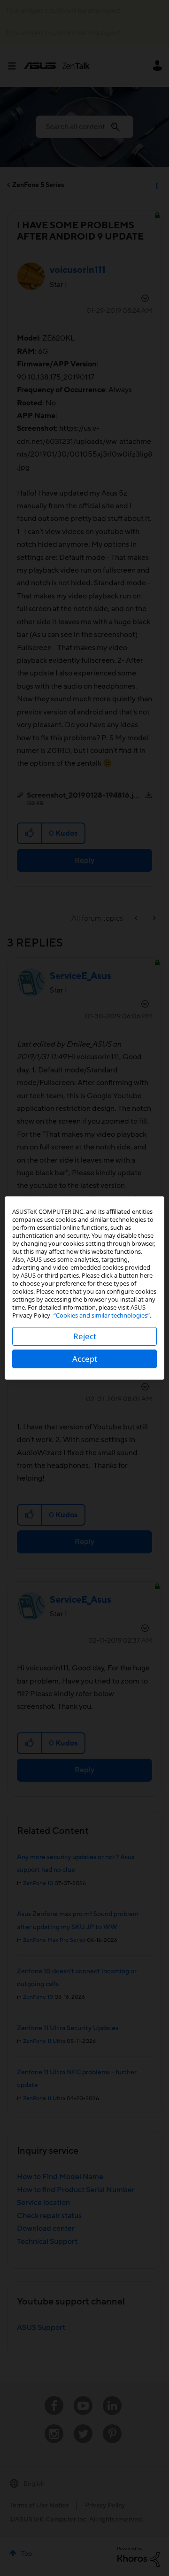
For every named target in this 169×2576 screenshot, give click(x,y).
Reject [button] (85, 1336)
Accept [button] (85, 1359)
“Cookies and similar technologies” (102, 1315)
